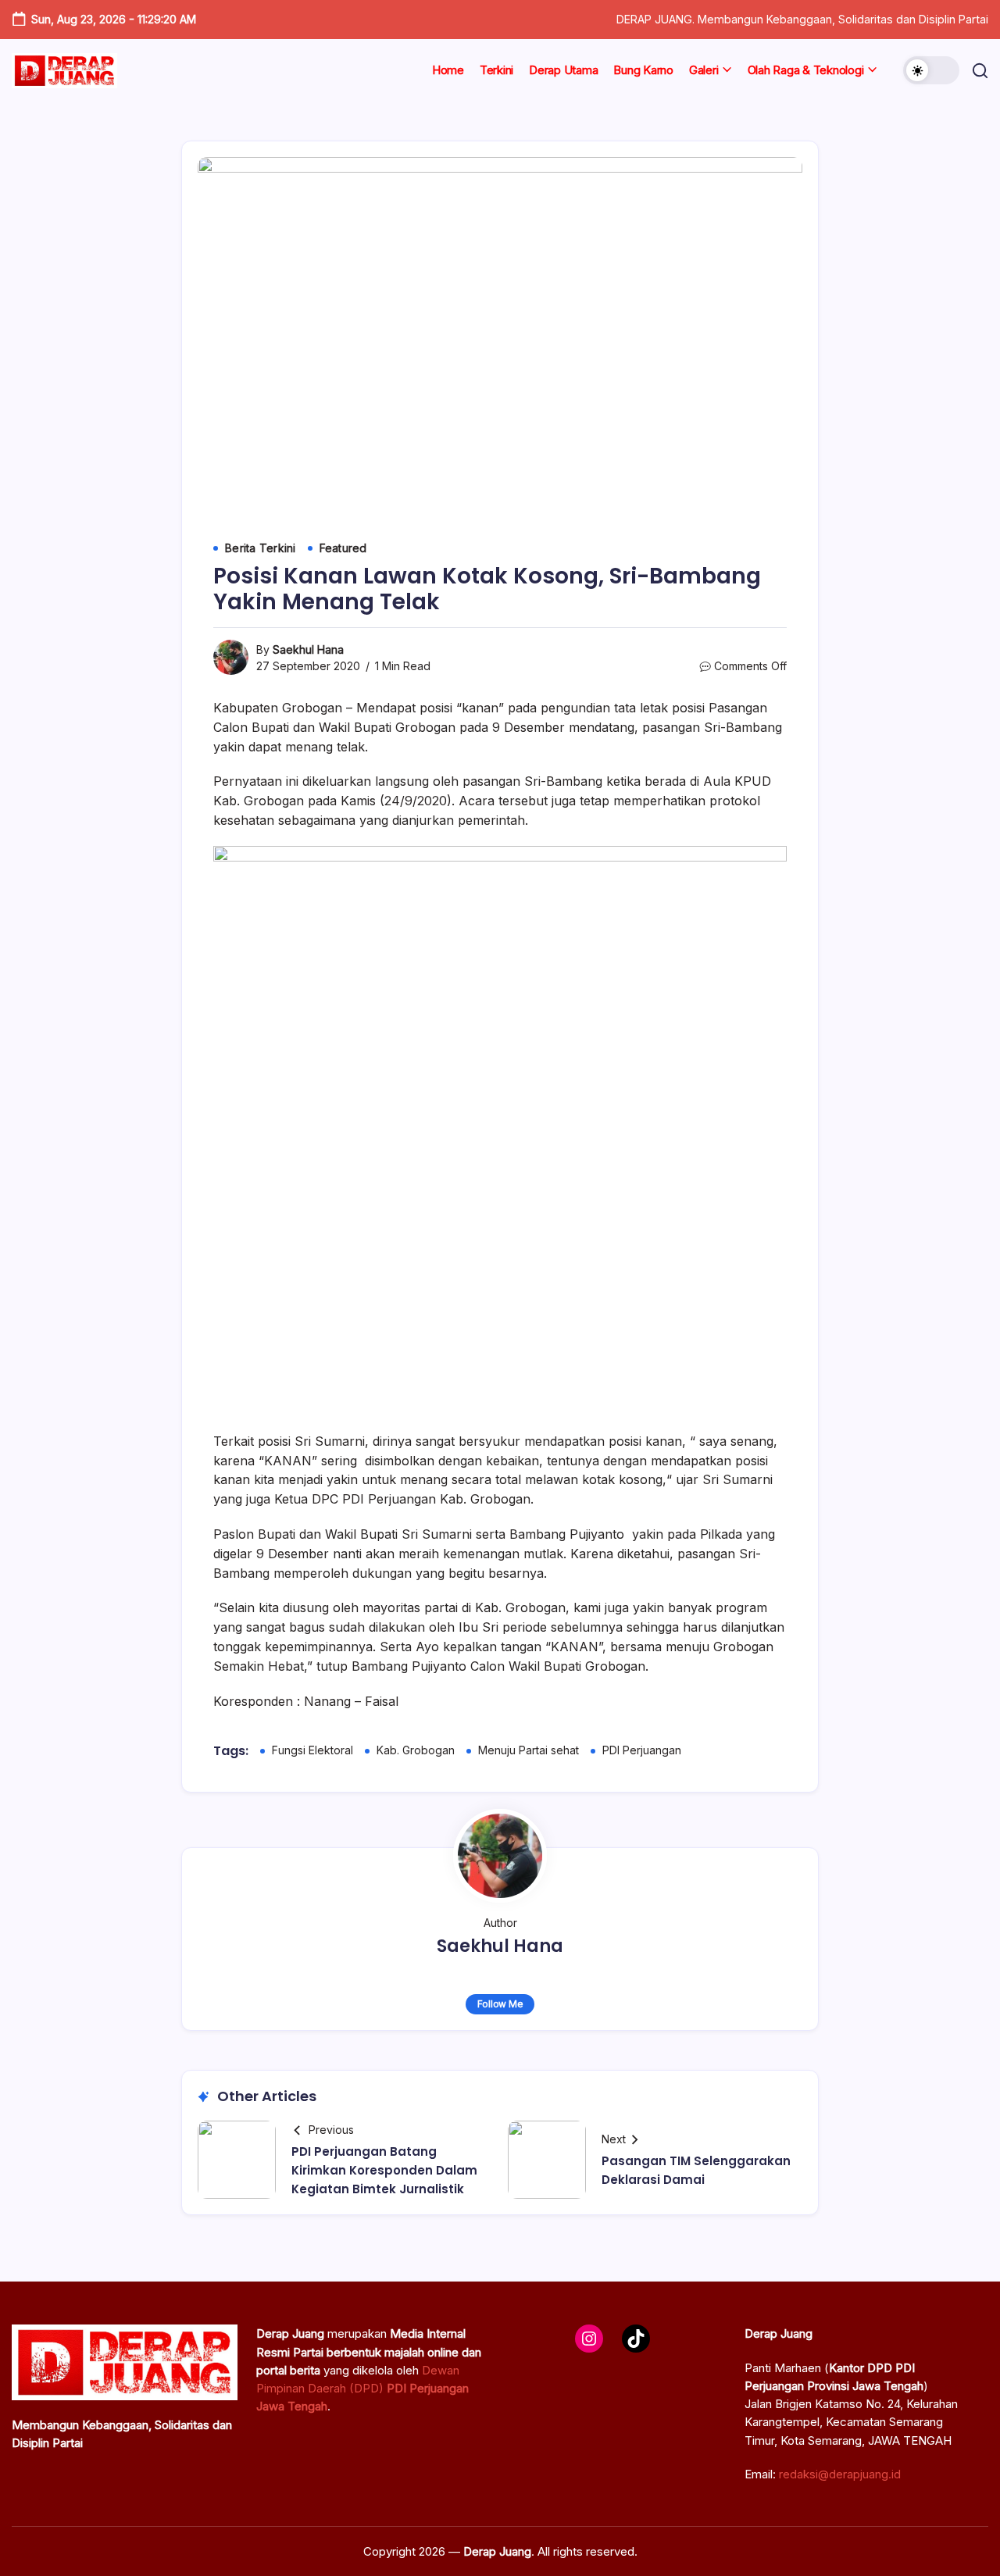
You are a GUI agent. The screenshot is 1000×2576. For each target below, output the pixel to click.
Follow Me (500, 2004)
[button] (931, 70)
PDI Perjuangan (642, 1750)
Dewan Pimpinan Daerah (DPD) (362, 2389)
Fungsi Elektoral (312, 1750)
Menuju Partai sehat (529, 1750)
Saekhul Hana (308, 649)
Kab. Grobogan (416, 1750)
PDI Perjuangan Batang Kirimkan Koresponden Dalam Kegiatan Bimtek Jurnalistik (384, 2170)
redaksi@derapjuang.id (840, 2474)
